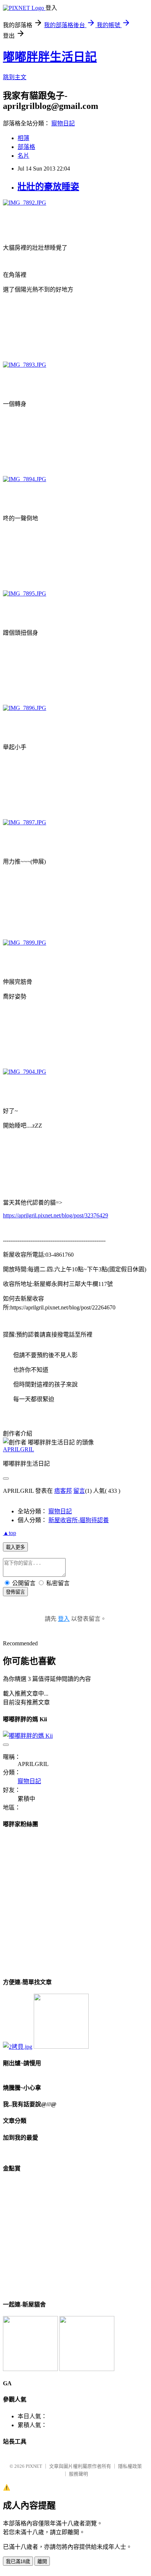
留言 (79, 1491)
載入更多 (15, 1547)
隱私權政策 (130, 2466)
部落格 (26, 147)
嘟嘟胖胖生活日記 (50, 57)
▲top (10, 1533)
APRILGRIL (19, 1449)
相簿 (23, 138)
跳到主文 (15, 77)
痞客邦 (63, 1491)
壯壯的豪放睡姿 (48, 187)
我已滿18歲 (18, 2562)
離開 (42, 2562)
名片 (23, 156)
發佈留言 (15, 1592)
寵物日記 (63, 123)
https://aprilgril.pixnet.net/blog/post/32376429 (56, 1215)
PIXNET (34, 2466)
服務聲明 (78, 2474)
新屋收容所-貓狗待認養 (79, 1520)
